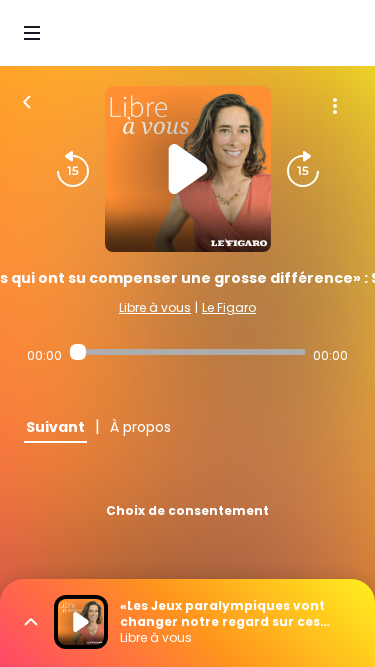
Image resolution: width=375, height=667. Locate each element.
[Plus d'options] (335, 106)
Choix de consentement (187, 510)
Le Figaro (229, 307)
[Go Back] (27, 100)
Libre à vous (155, 307)
